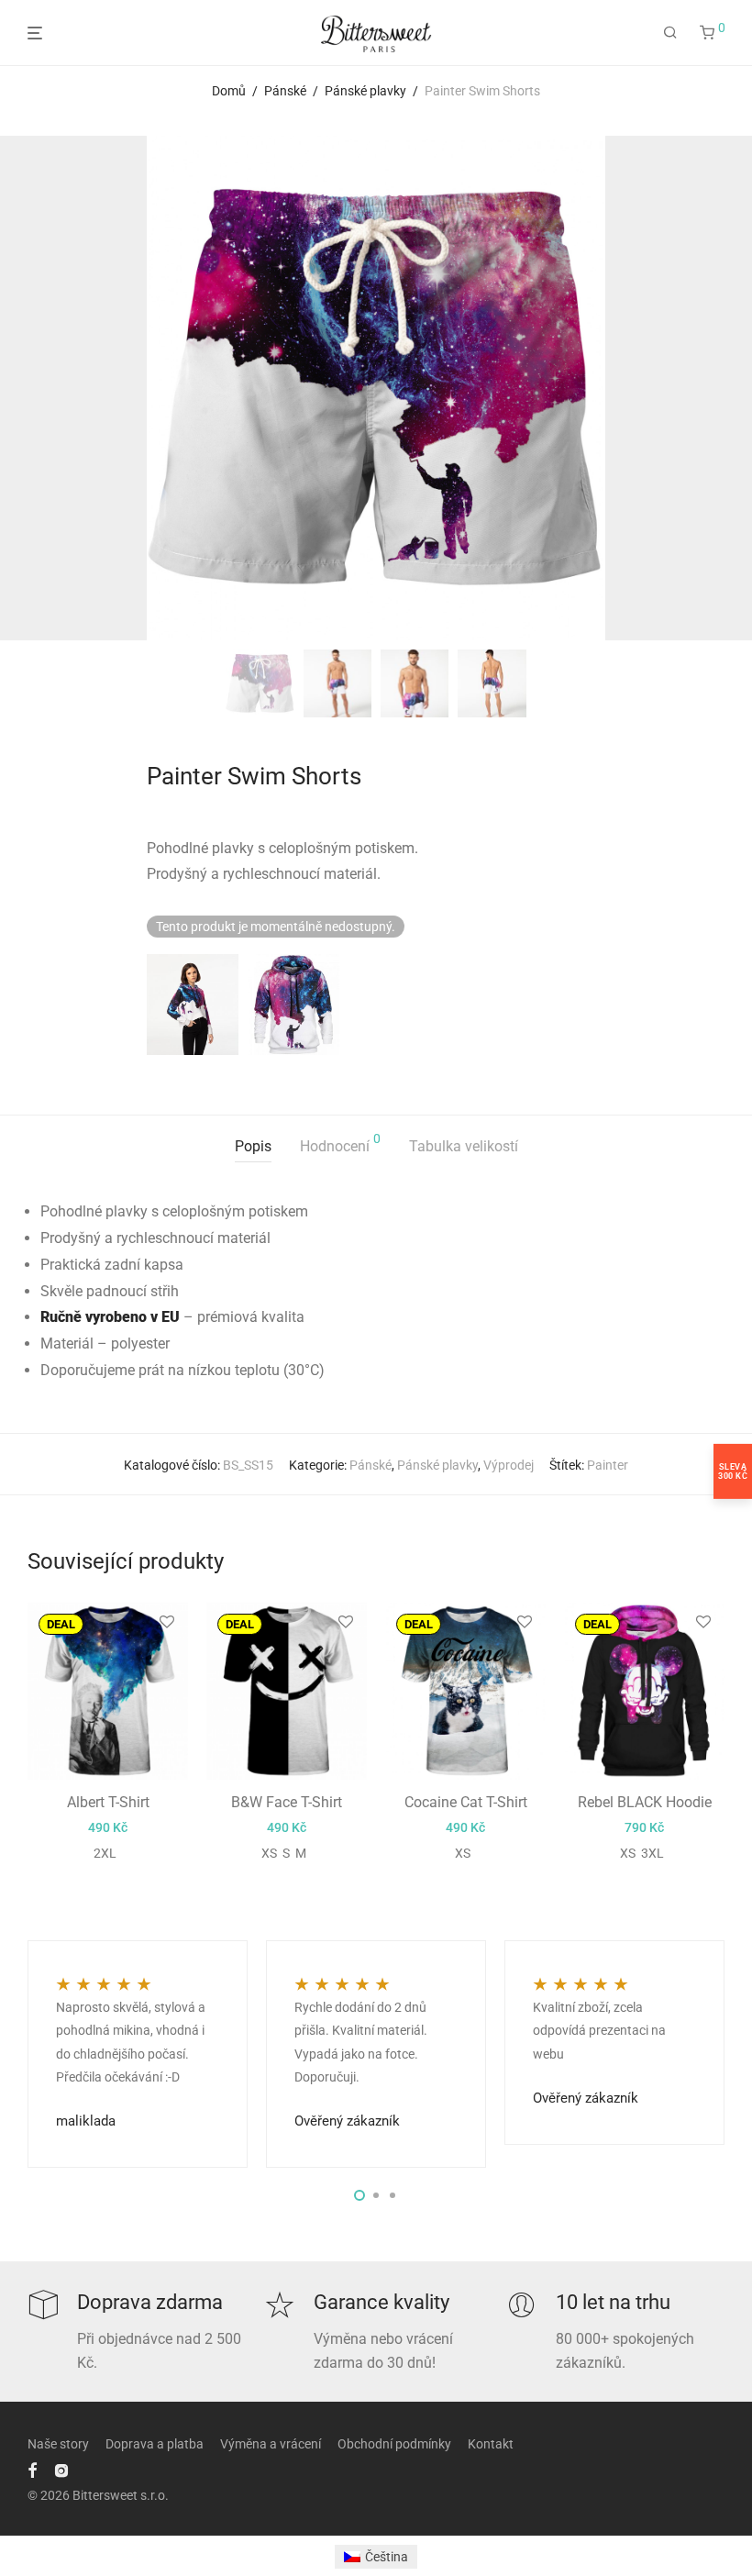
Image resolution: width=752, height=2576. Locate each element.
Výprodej (509, 1465)
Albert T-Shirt (108, 1802)
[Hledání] (670, 33)
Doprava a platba (155, 2444)
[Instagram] (61, 2470)
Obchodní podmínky (394, 2444)
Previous (31, 388)
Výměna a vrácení (271, 2444)
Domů (229, 91)
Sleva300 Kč (733, 1471)
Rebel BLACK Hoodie (645, 1802)
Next (721, 388)
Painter (608, 1465)
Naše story (58, 2444)
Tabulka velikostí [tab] (464, 1146)
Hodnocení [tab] (340, 1144)
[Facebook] (32, 2470)
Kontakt (491, 2444)
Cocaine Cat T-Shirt (466, 1802)
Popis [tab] (253, 1146)
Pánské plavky (365, 91)
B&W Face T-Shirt (287, 1802)
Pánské (285, 91)
